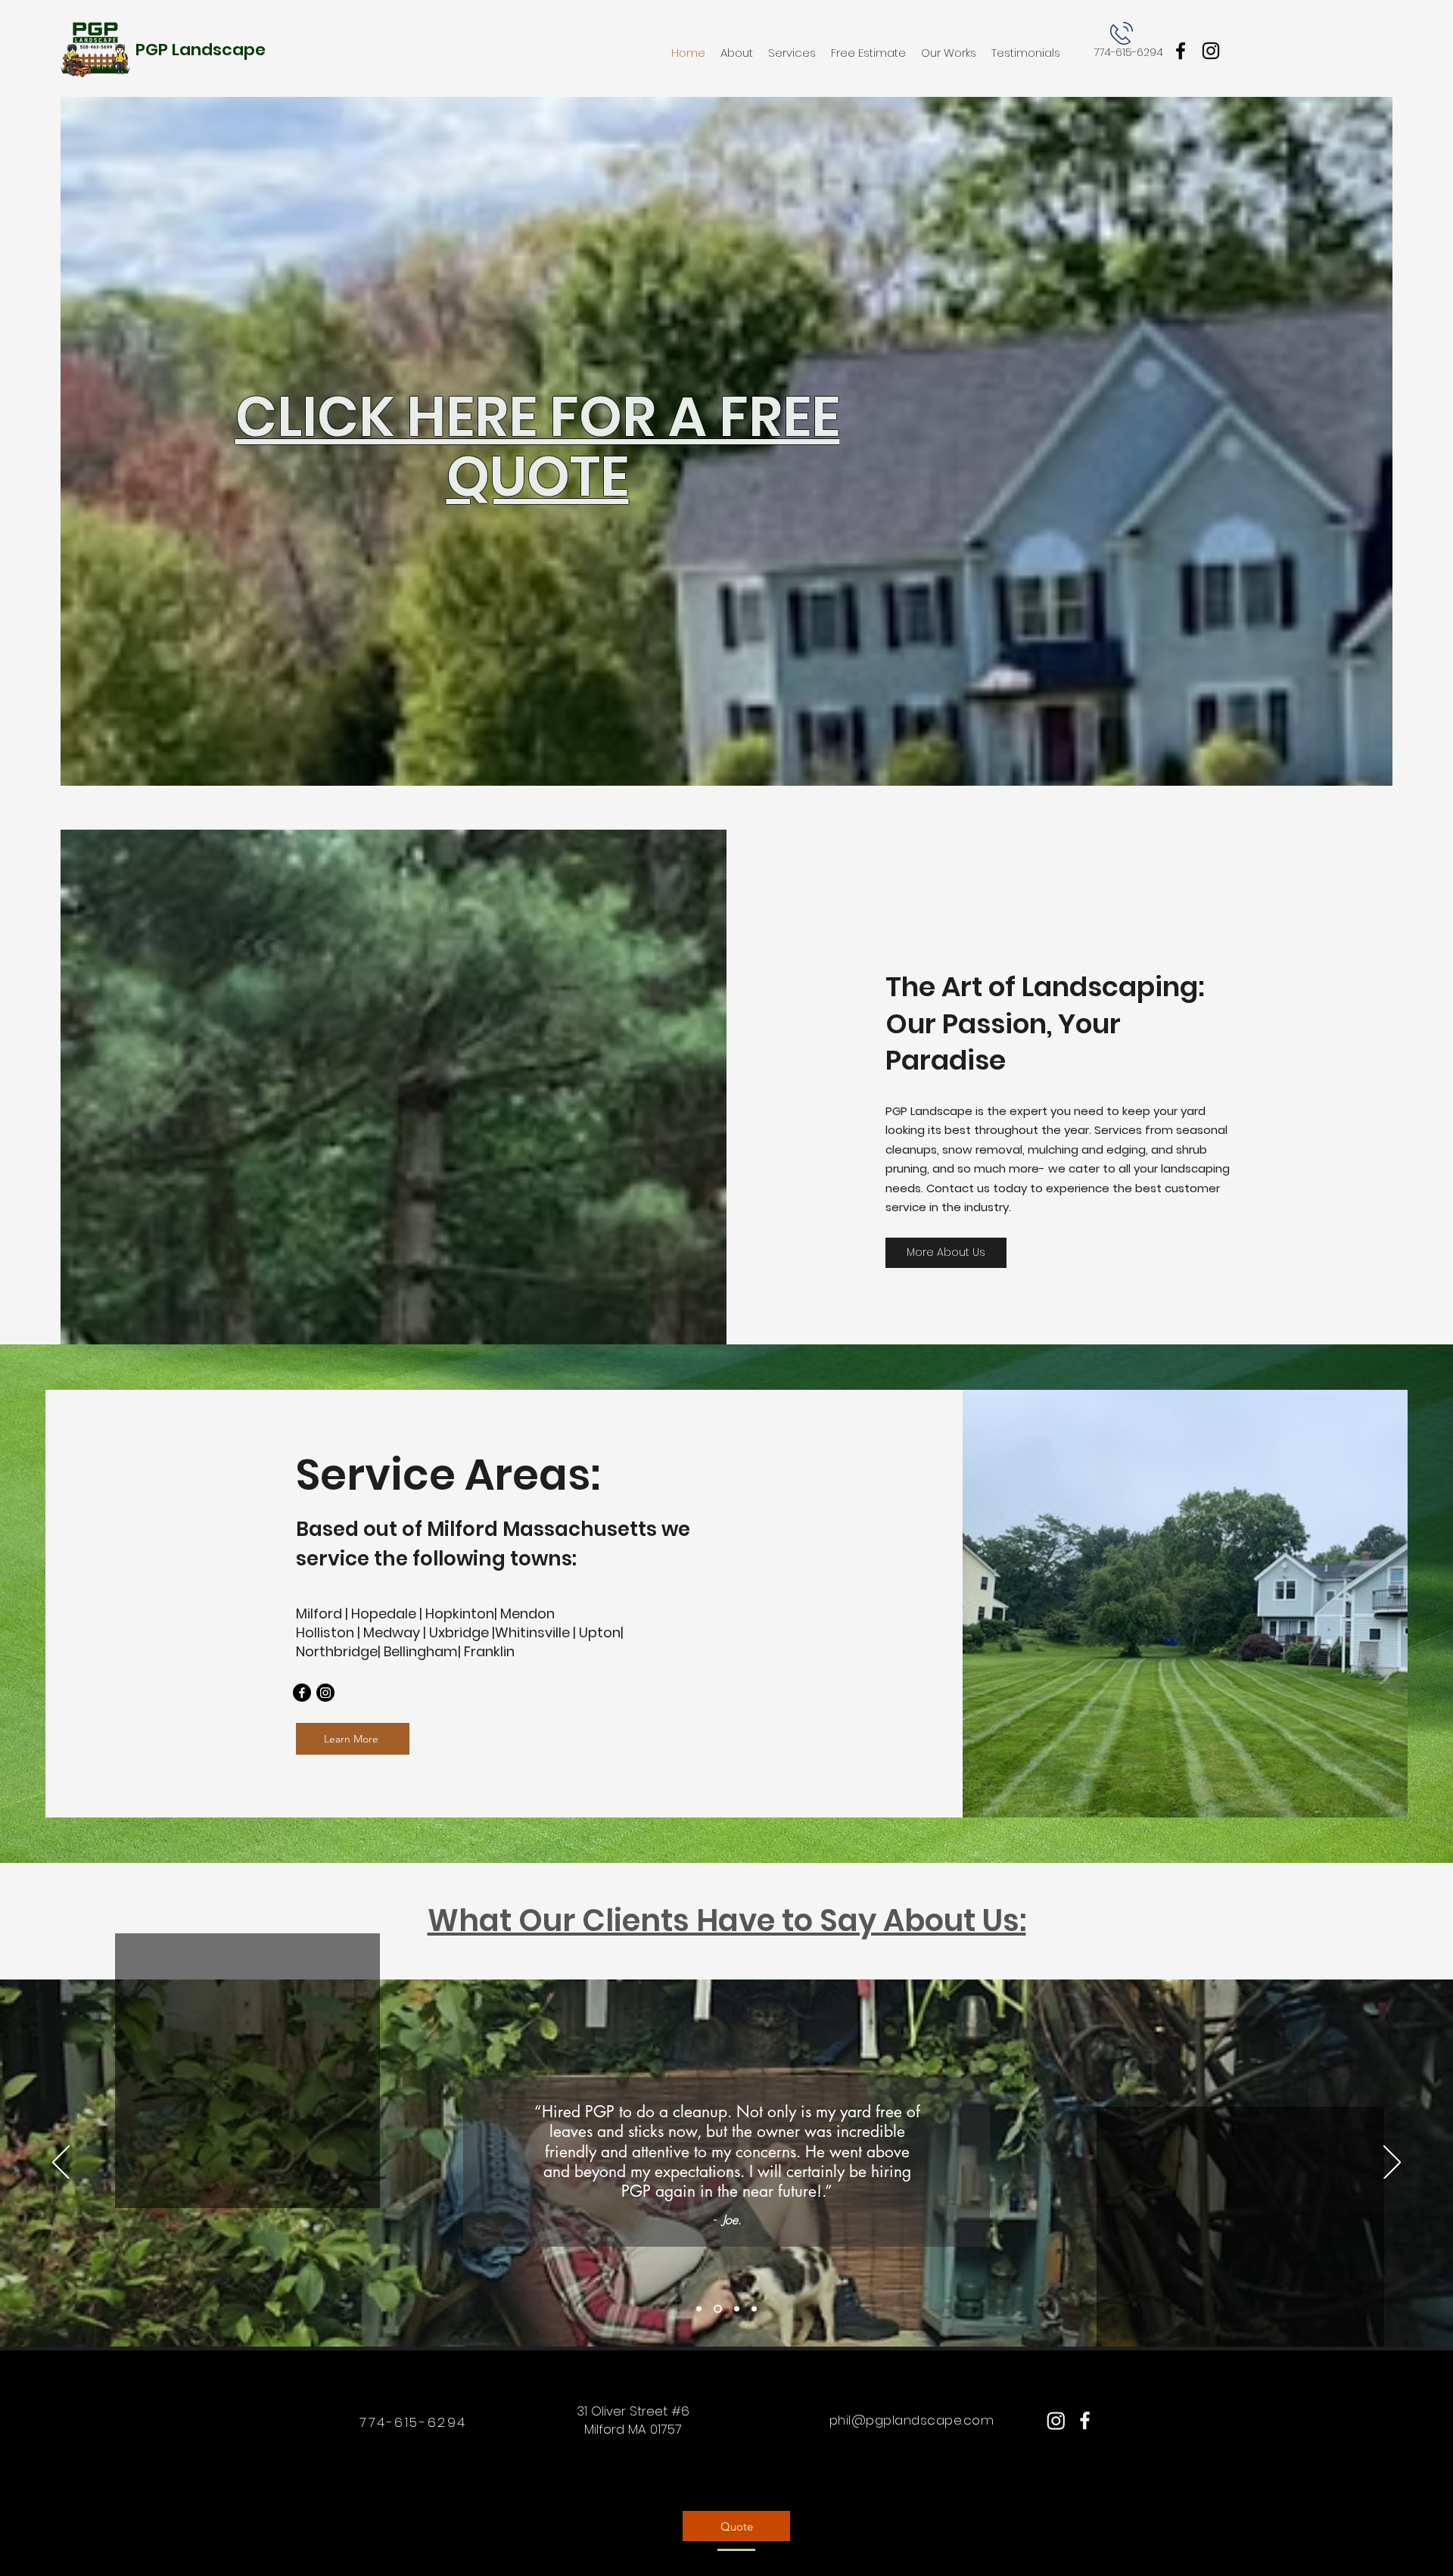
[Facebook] (1181, 51)
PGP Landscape (201, 50)
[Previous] (61, 2163)
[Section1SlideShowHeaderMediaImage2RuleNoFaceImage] (716, 2309)
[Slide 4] (754, 2309)
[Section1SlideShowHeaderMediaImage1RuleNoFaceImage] (699, 2309)
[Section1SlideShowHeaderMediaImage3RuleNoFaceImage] (735, 2309)
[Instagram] (1211, 51)
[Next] (1392, 2163)
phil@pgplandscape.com (912, 2420)
